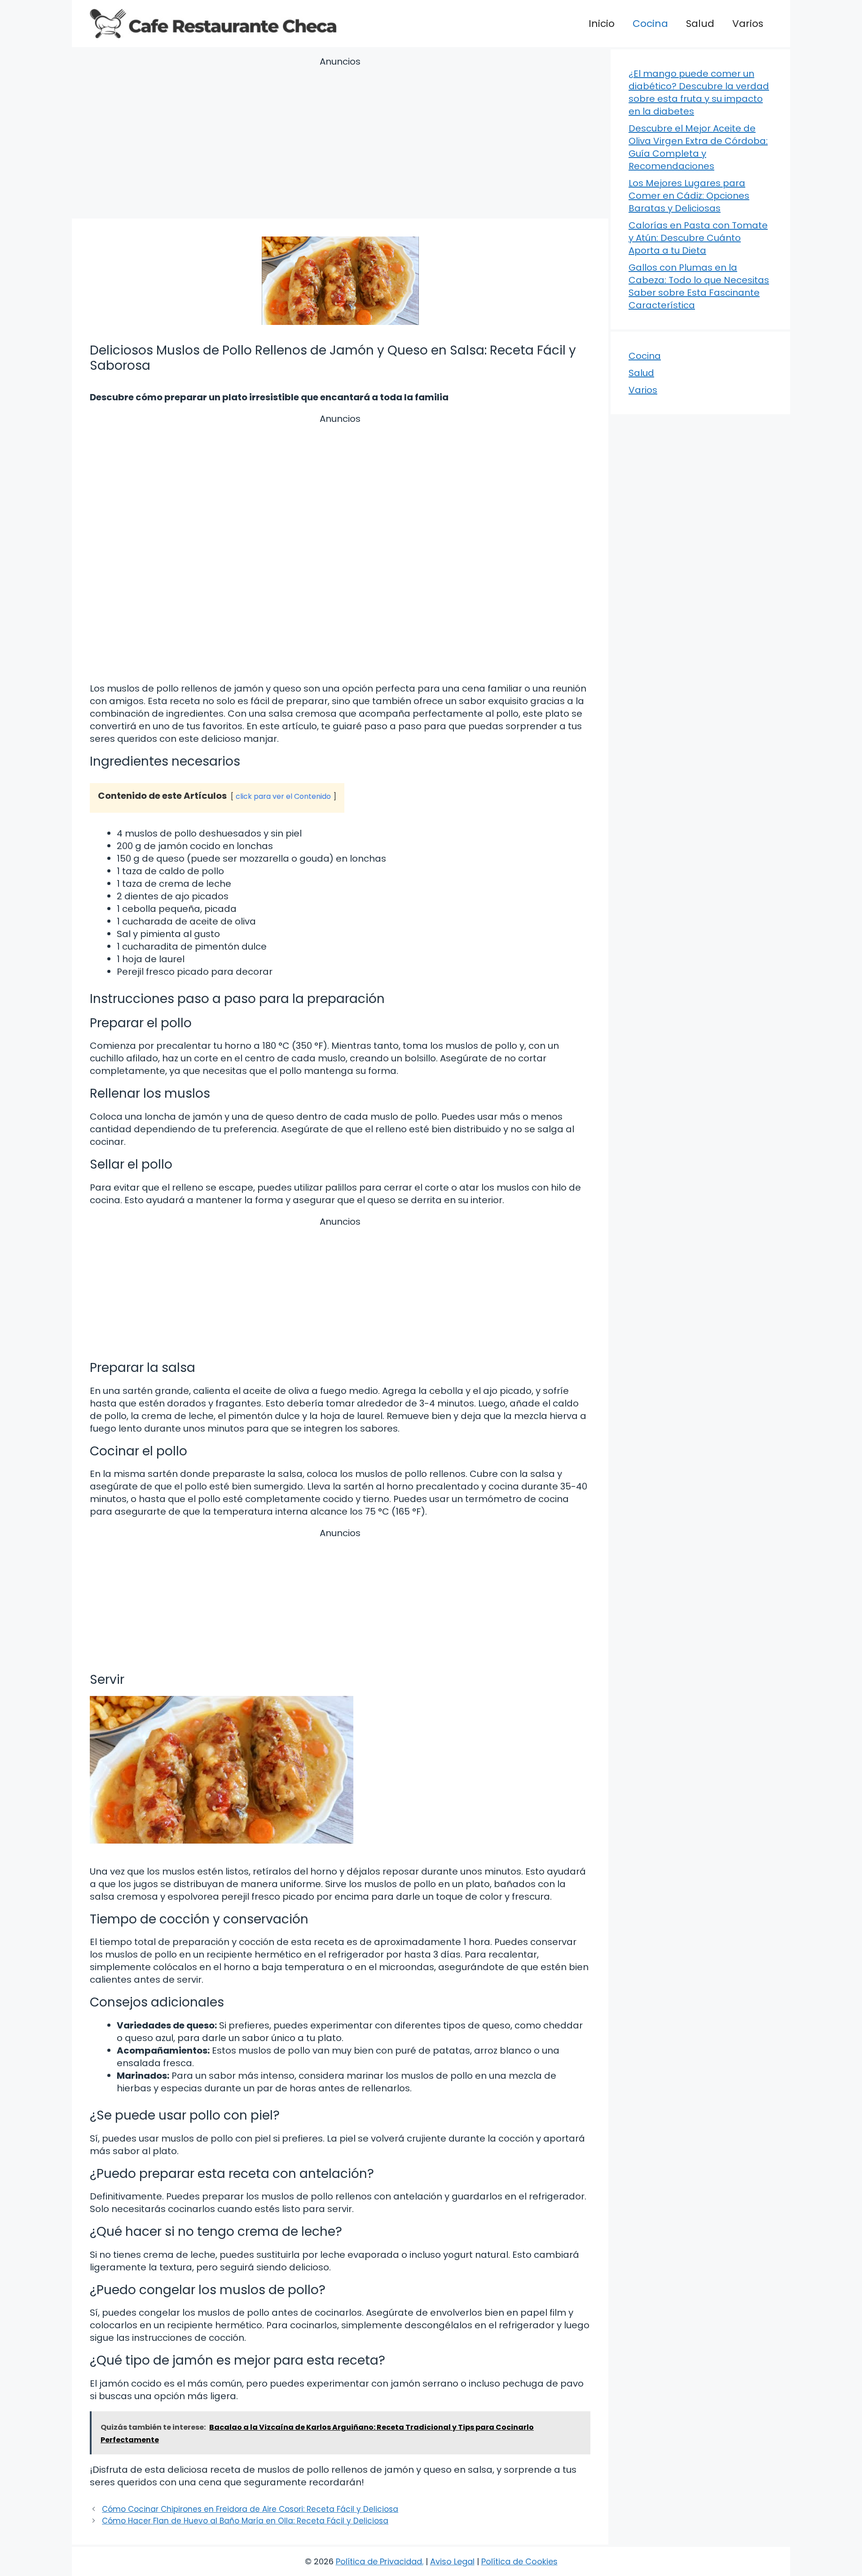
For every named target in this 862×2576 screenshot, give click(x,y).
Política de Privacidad (379, 2561)
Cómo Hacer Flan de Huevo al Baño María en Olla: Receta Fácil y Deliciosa (245, 2521)
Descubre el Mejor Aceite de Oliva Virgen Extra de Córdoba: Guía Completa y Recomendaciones (698, 147)
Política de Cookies (519, 2561)
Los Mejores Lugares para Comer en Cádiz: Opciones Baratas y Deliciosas (689, 196)
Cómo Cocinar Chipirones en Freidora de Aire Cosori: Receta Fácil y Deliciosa (250, 2509)
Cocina (650, 24)
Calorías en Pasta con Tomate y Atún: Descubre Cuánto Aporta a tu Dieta (698, 238)
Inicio (602, 24)
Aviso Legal (452, 2561)
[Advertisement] (340, 139)
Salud (700, 24)
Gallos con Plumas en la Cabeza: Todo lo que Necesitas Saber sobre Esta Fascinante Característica (699, 286)
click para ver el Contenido (283, 796)
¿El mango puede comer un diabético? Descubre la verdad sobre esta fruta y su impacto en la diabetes (699, 92)
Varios (748, 24)
